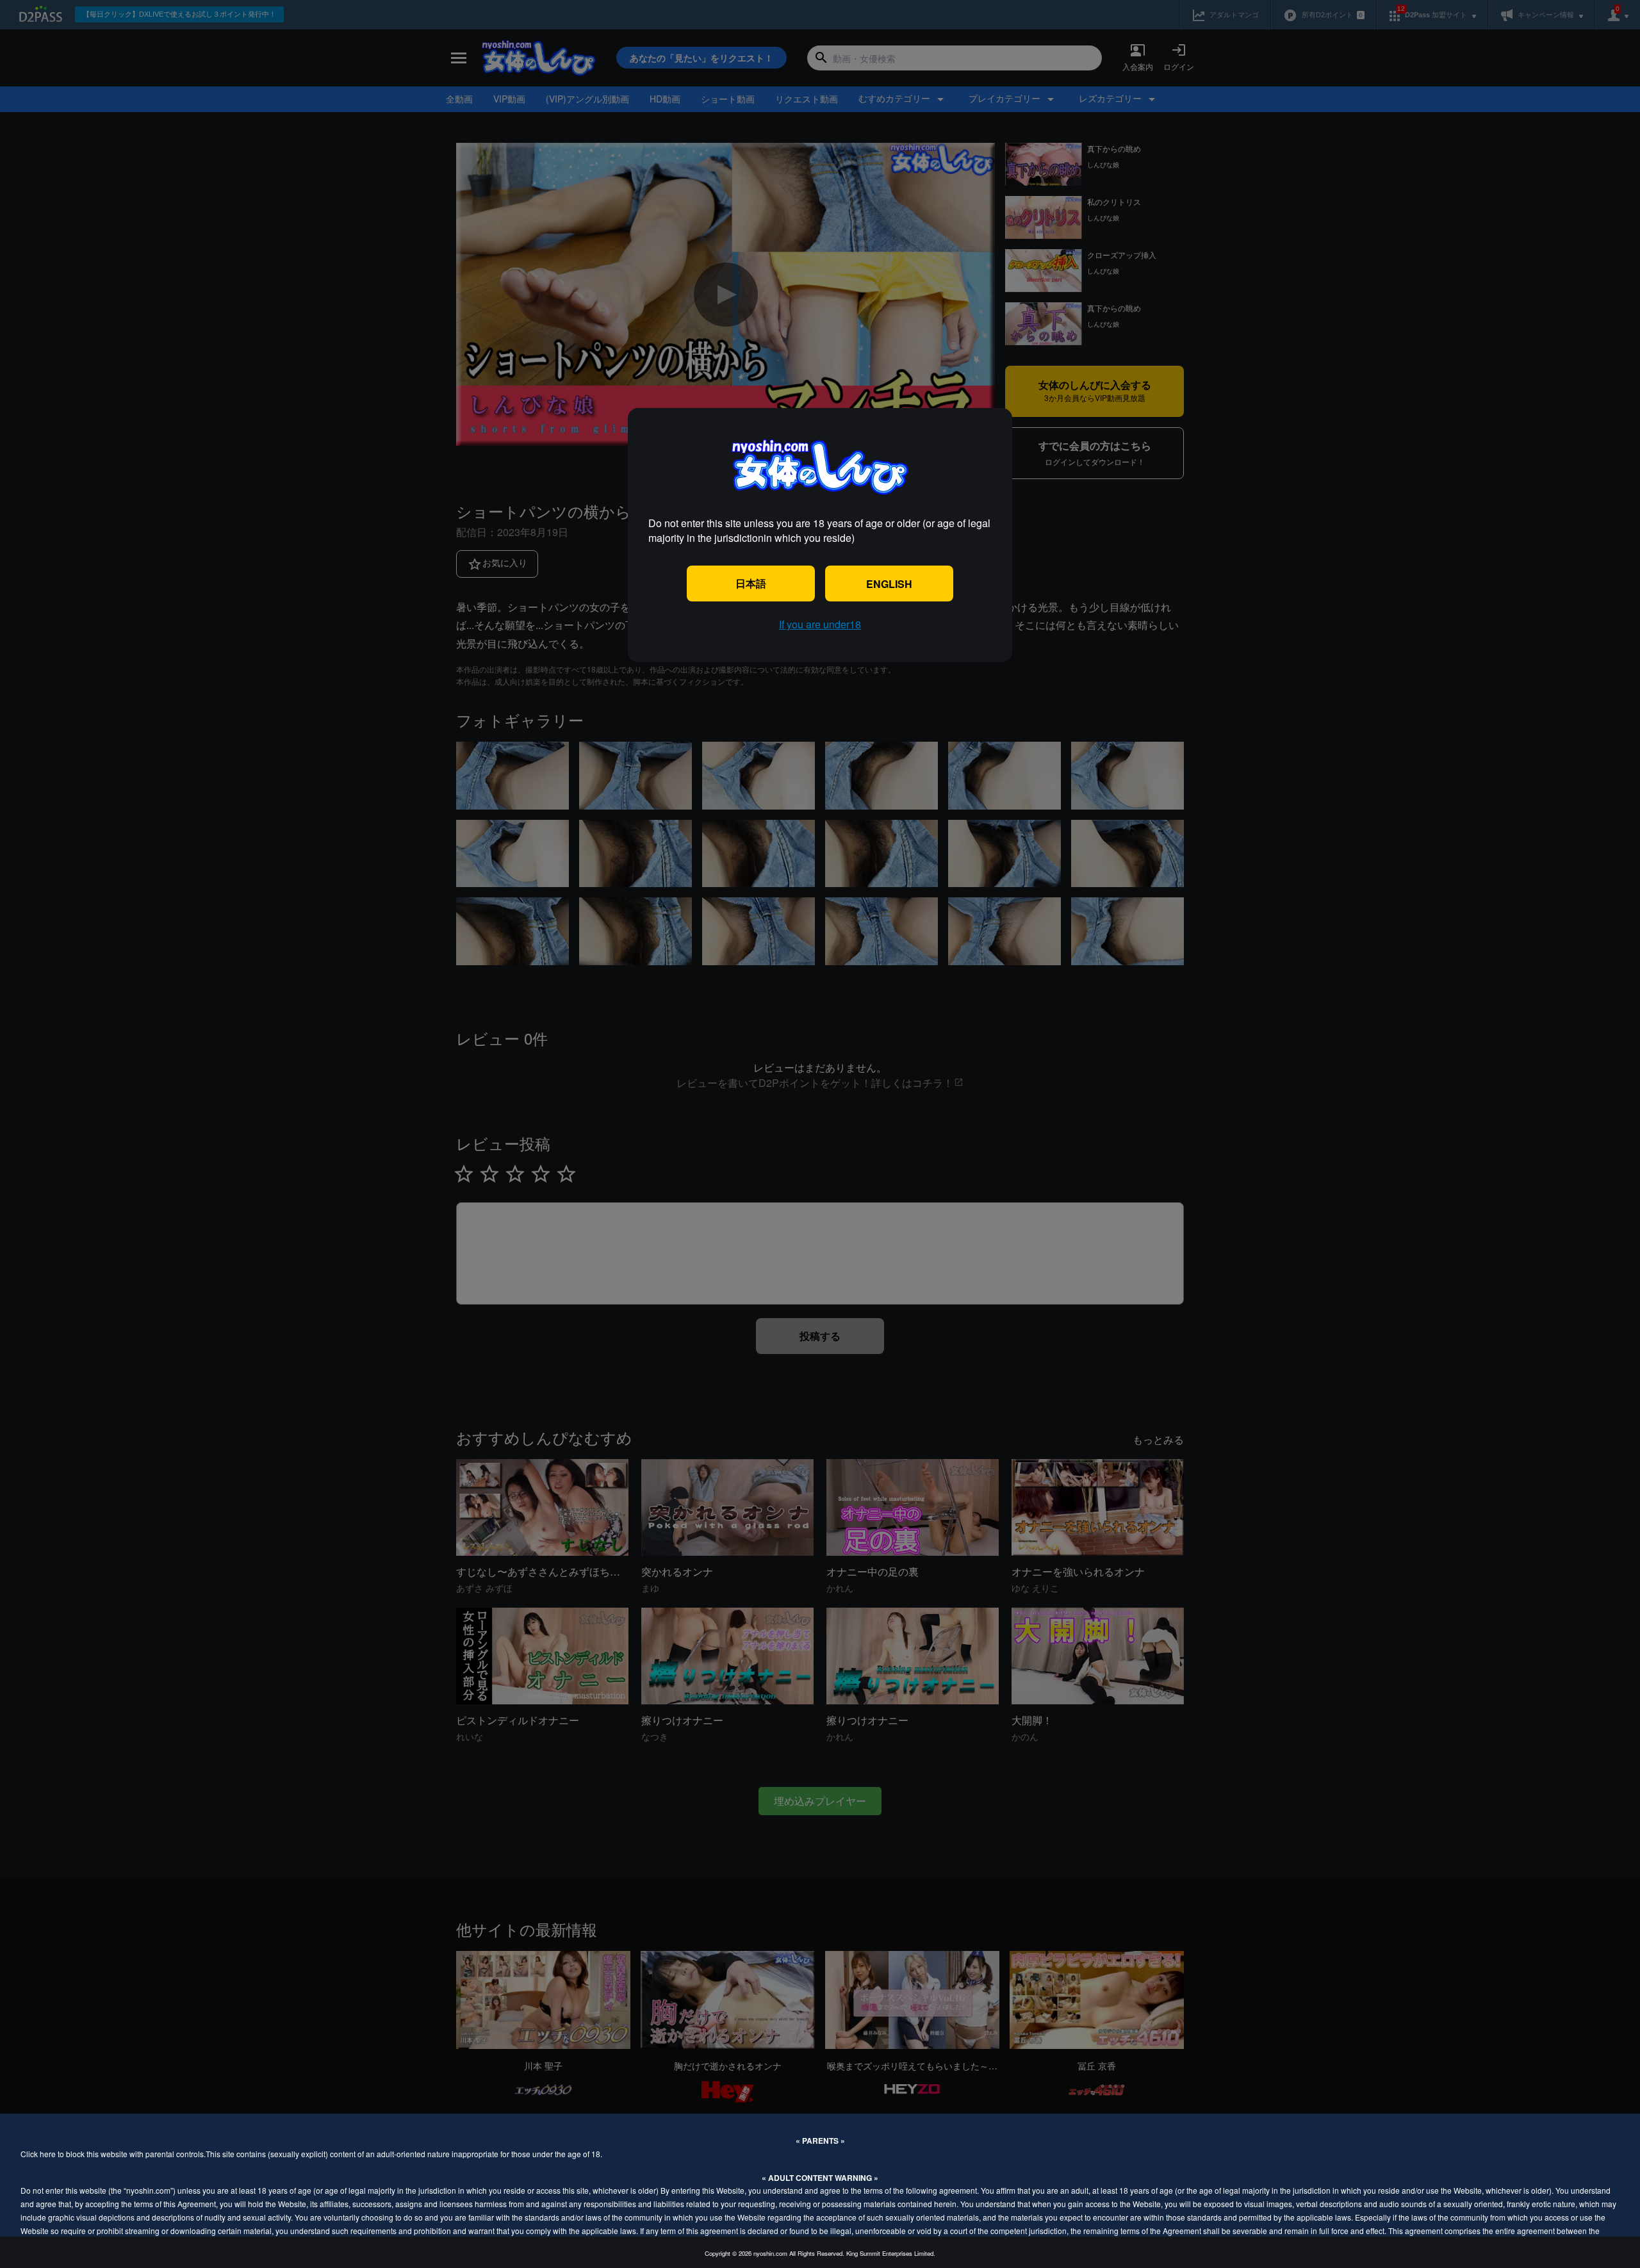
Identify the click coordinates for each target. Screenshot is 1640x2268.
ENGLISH (889, 584)
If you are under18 (820, 624)
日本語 (751, 583)
